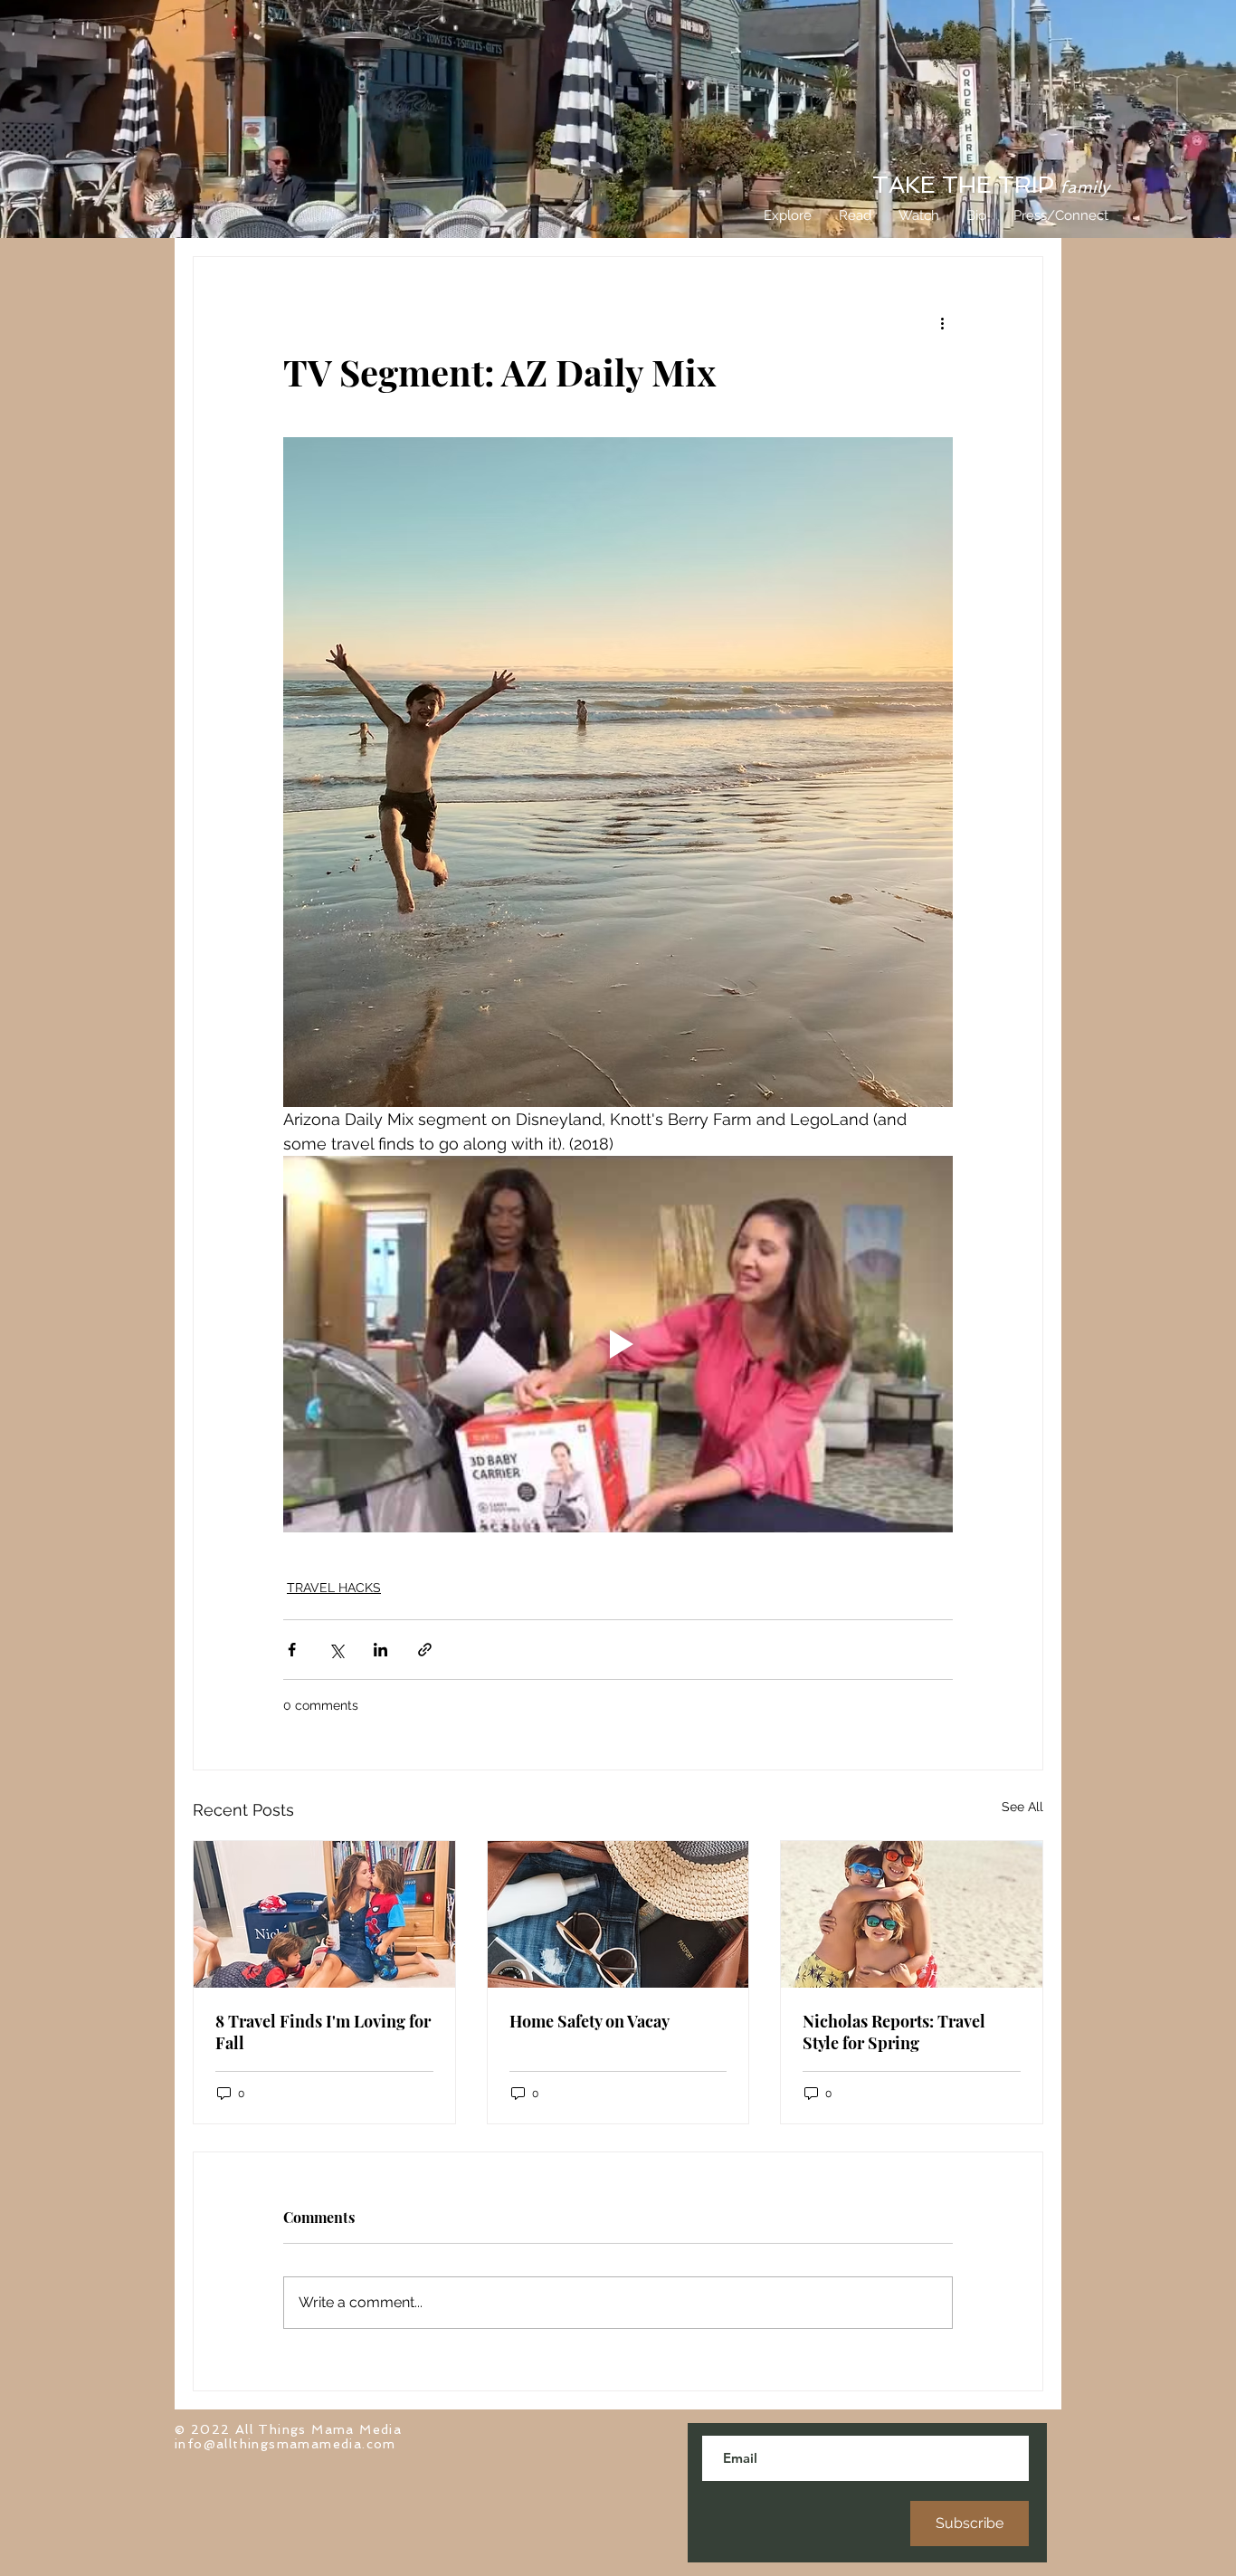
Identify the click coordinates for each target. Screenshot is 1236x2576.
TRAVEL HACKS (334, 1588)
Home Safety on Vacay (589, 2021)
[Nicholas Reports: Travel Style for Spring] (912, 1914)
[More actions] (942, 322)
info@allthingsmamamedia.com (285, 2444)
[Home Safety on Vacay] (618, 1914)
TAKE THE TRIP (991, 185)
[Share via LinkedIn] (380, 1650)
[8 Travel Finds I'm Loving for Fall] (324, 1914)
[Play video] (618, 1344)
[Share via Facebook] (292, 1650)
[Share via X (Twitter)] (336, 1650)
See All (1022, 1807)
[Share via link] (425, 1650)
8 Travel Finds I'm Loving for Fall (323, 2032)
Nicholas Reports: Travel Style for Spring (894, 2032)
